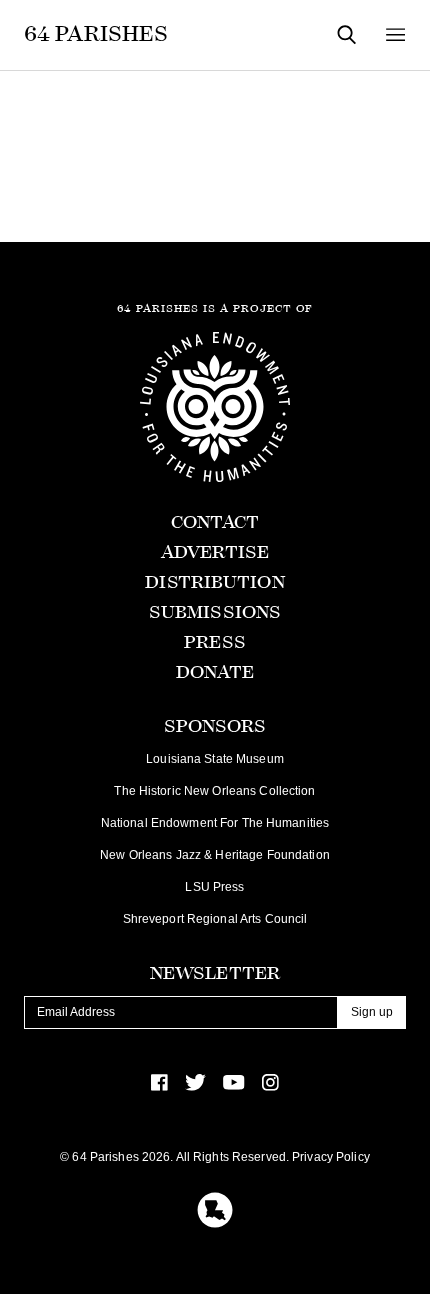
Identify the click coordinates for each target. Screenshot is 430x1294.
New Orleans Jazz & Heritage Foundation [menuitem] (215, 855)
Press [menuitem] (215, 642)
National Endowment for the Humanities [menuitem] (215, 823)
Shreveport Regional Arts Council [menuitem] (215, 919)
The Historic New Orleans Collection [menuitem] (214, 791)
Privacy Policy (331, 1157)
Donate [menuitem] (215, 672)
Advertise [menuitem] (215, 552)
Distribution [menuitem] (214, 582)
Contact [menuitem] (215, 522)
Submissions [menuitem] (215, 612)
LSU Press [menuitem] (214, 887)
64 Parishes (96, 34)
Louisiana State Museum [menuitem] (215, 759)
